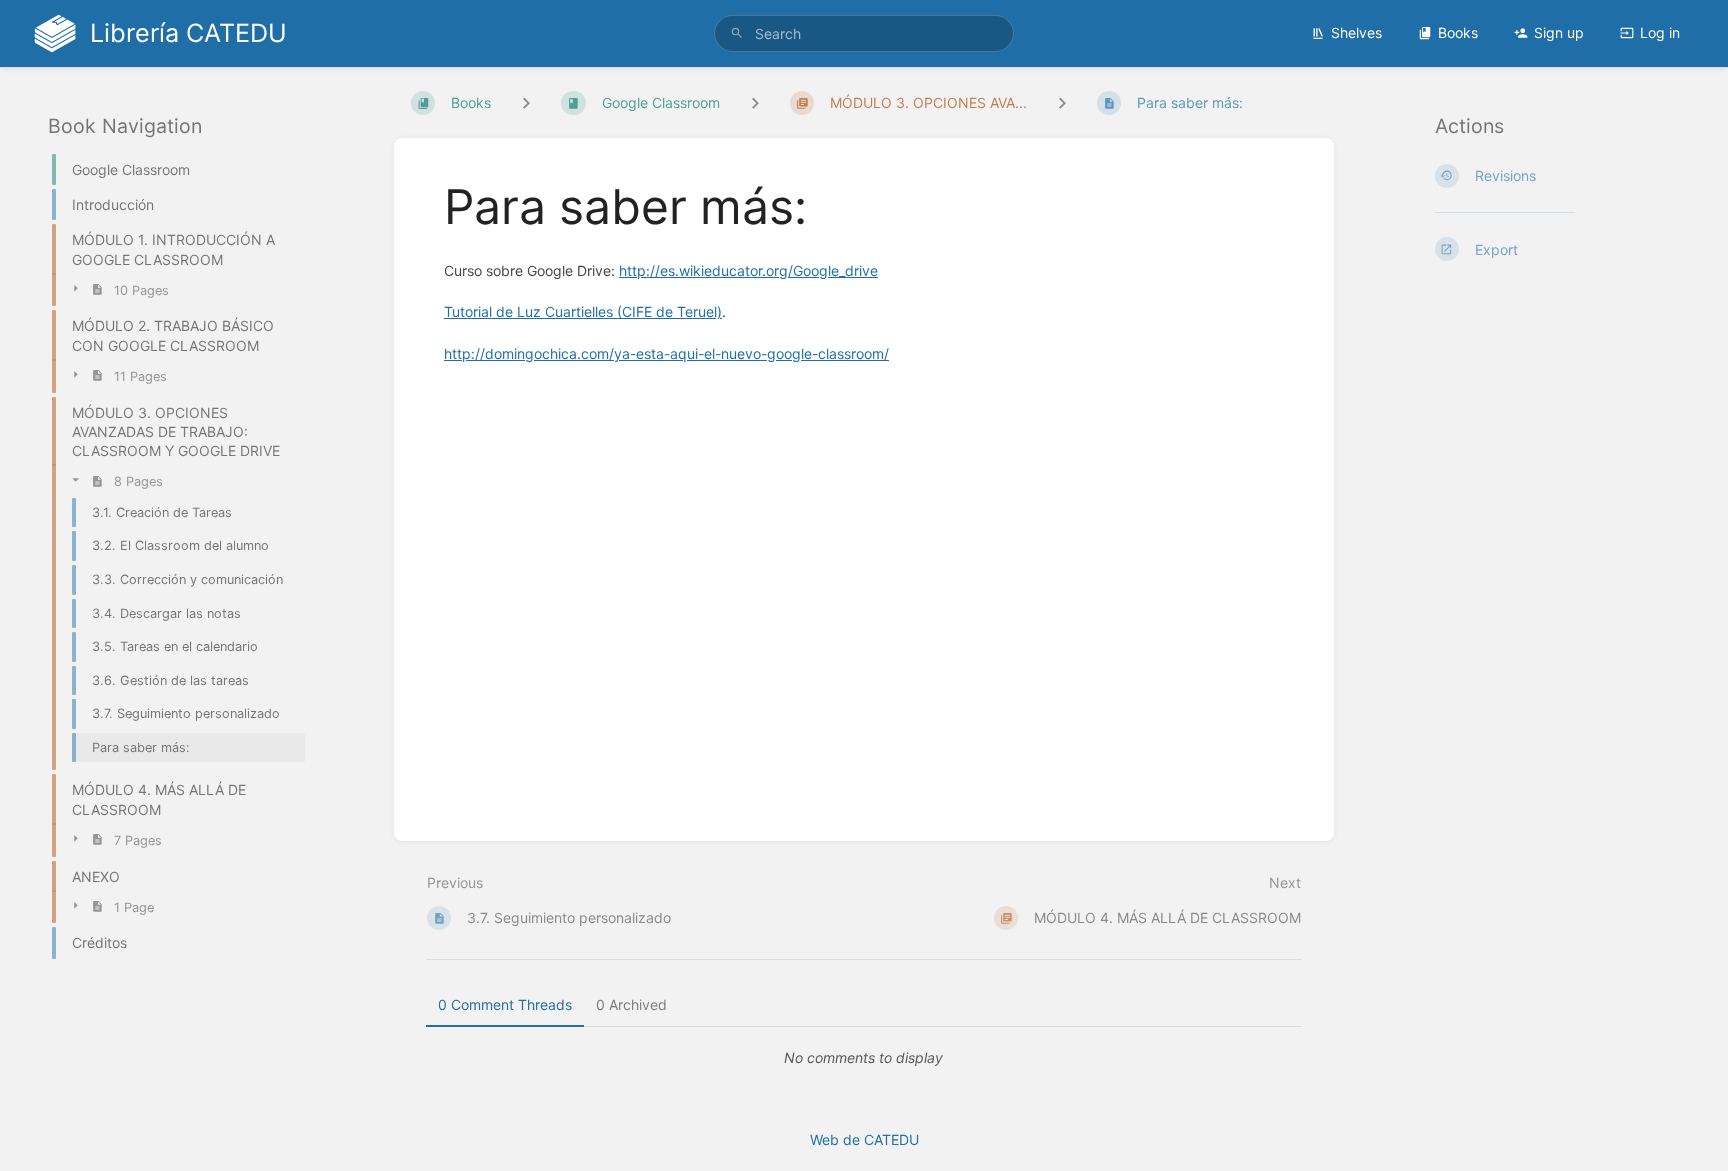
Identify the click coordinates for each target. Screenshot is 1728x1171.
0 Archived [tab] (631, 1004)
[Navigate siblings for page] (1062, 102)
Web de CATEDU (864, 1139)
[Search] (737, 33)
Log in (1660, 32)
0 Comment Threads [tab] (505, 1004)
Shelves (1356, 32)
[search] (864, 33)
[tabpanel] (864, 1058)
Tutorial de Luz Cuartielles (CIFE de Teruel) (583, 311)
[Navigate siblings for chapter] (755, 102)
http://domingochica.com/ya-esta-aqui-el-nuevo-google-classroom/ (666, 353)
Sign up (1559, 32)
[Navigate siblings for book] (526, 102)
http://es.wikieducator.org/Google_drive (748, 270)
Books (1458, 32)
